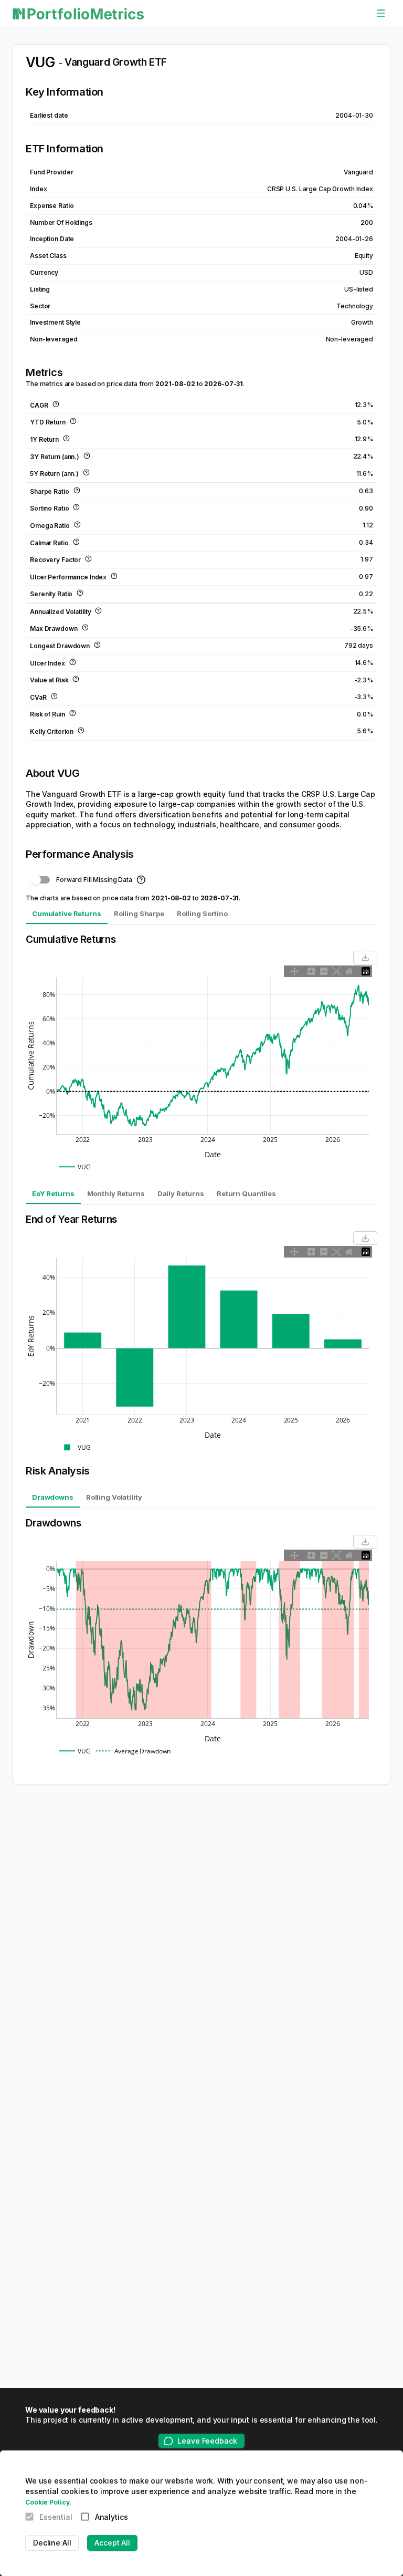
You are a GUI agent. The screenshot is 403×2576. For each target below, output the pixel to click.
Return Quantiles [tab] (246, 1193)
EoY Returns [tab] (53, 1193)
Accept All (112, 2543)
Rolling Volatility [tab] (114, 1497)
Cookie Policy (47, 2502)
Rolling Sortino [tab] (202, 913)
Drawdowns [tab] (53, 1497)
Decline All (52, 2543)
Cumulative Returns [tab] (67, 913)
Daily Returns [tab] (181, 1193)
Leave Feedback (207, 2441)
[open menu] (381, 14)
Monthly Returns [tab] (116, 1193)
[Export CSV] (365, 958)
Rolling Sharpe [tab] (139, 913)
